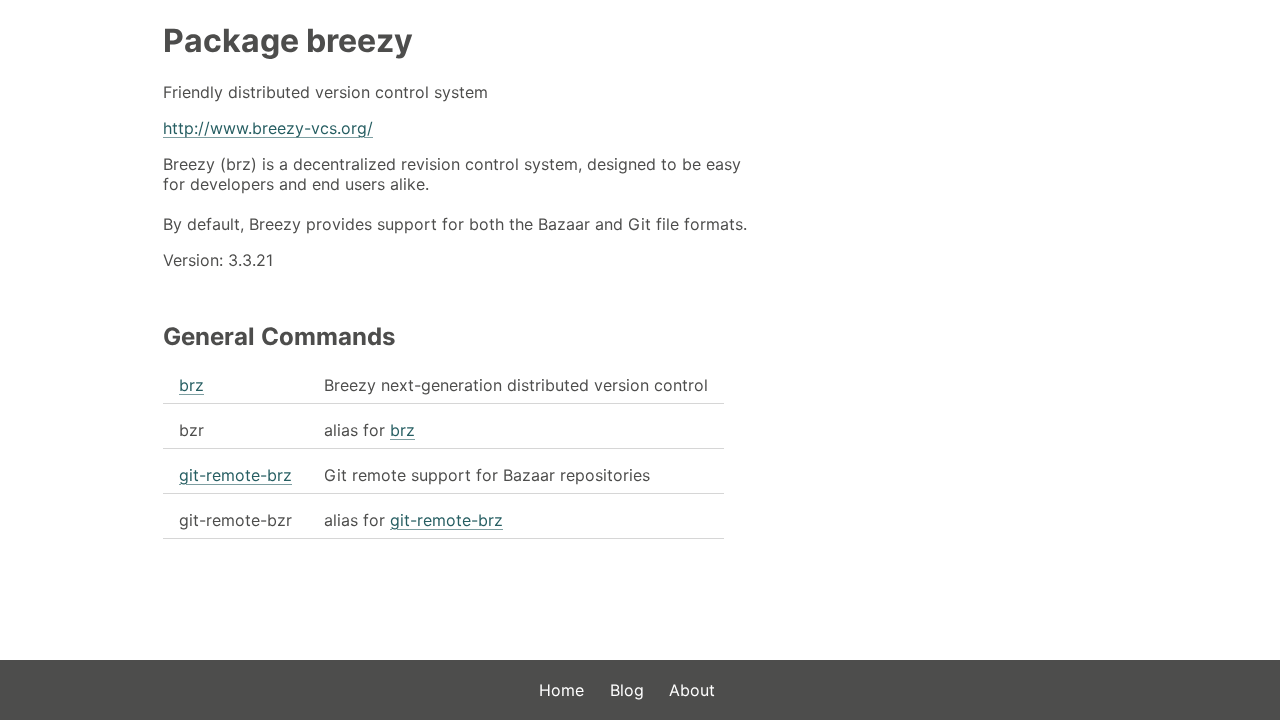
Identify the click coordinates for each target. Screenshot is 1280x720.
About (692, 690)
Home (561, 690)
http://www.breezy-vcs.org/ (268, 128)
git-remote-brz (235, 475)
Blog (627, 690)
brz (191, 385)
